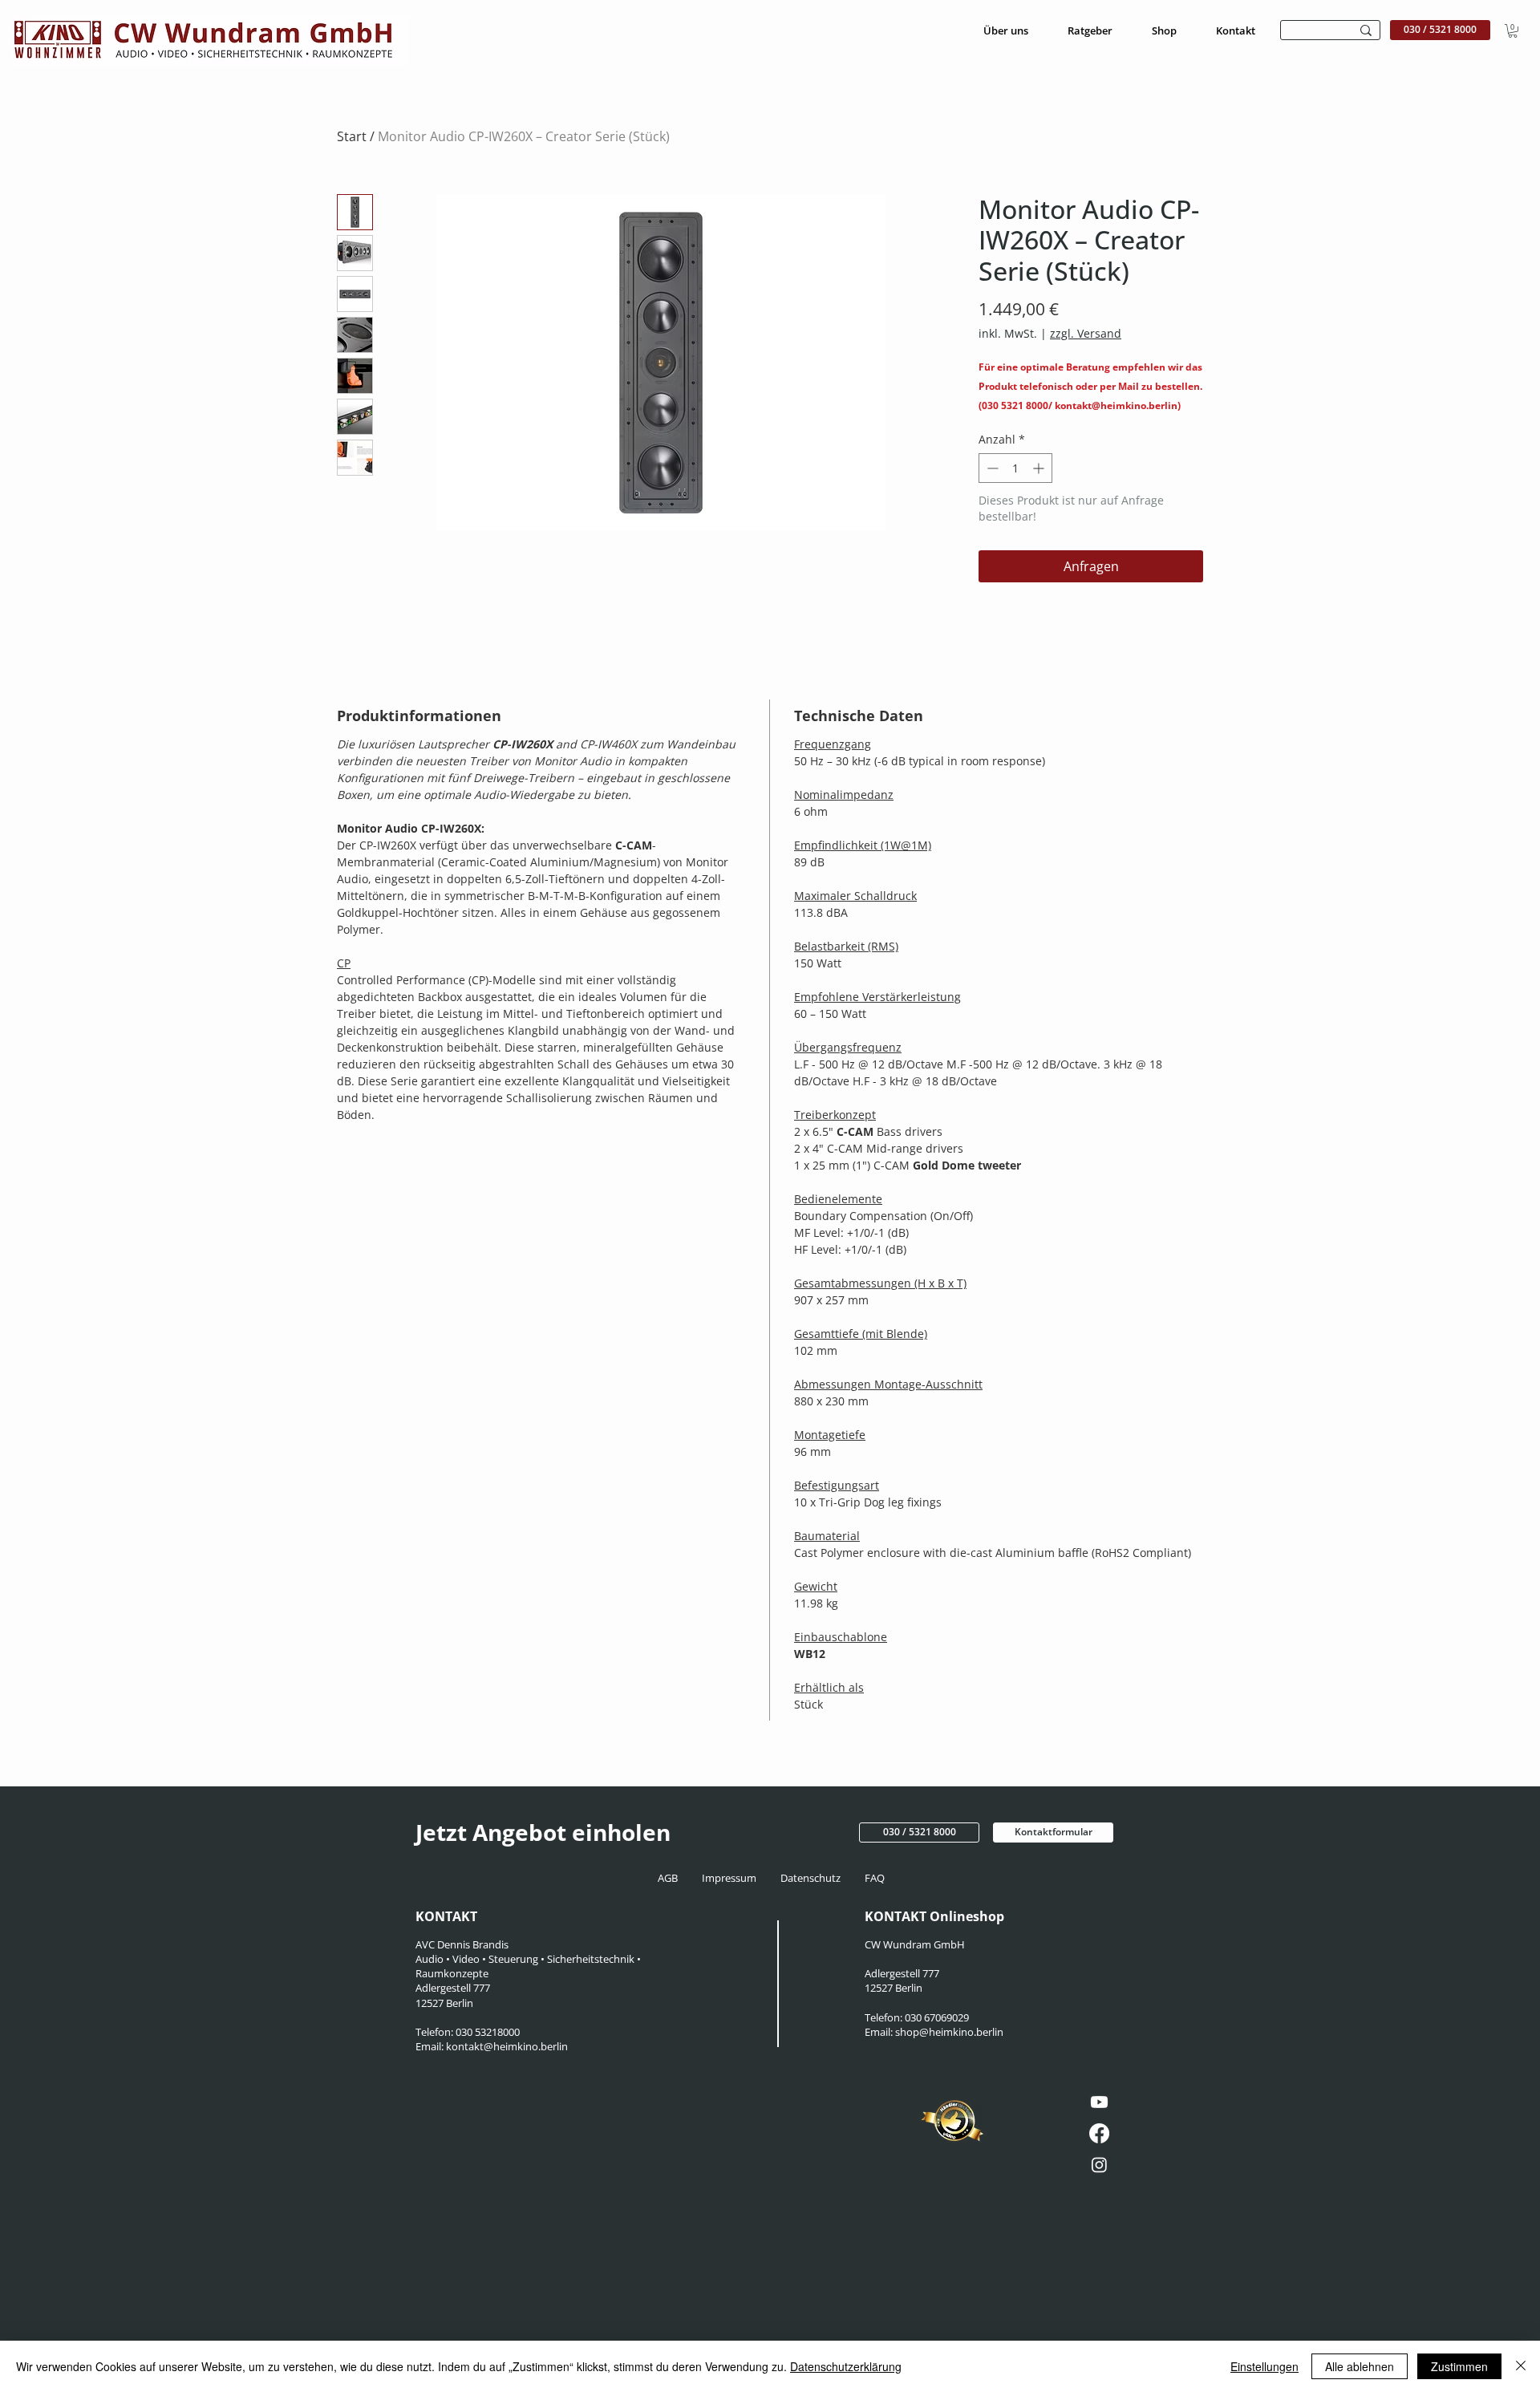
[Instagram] (1099, 2165)
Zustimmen (1459, 2366)
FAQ (873, 1878)
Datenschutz (813, 1878)
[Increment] (1040, 468)
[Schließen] (1521, 2366)
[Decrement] (991, 468)
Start (352, 136)
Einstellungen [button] (1264, 2366)
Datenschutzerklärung (846, 2366)
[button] (1513, 31)
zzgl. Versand (1086, 333)
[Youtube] (1099, 2102)
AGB (673, 1878)
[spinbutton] (1015, 468)
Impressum (730, 1878)
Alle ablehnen (1360, 2366)
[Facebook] (1099, 2133)
